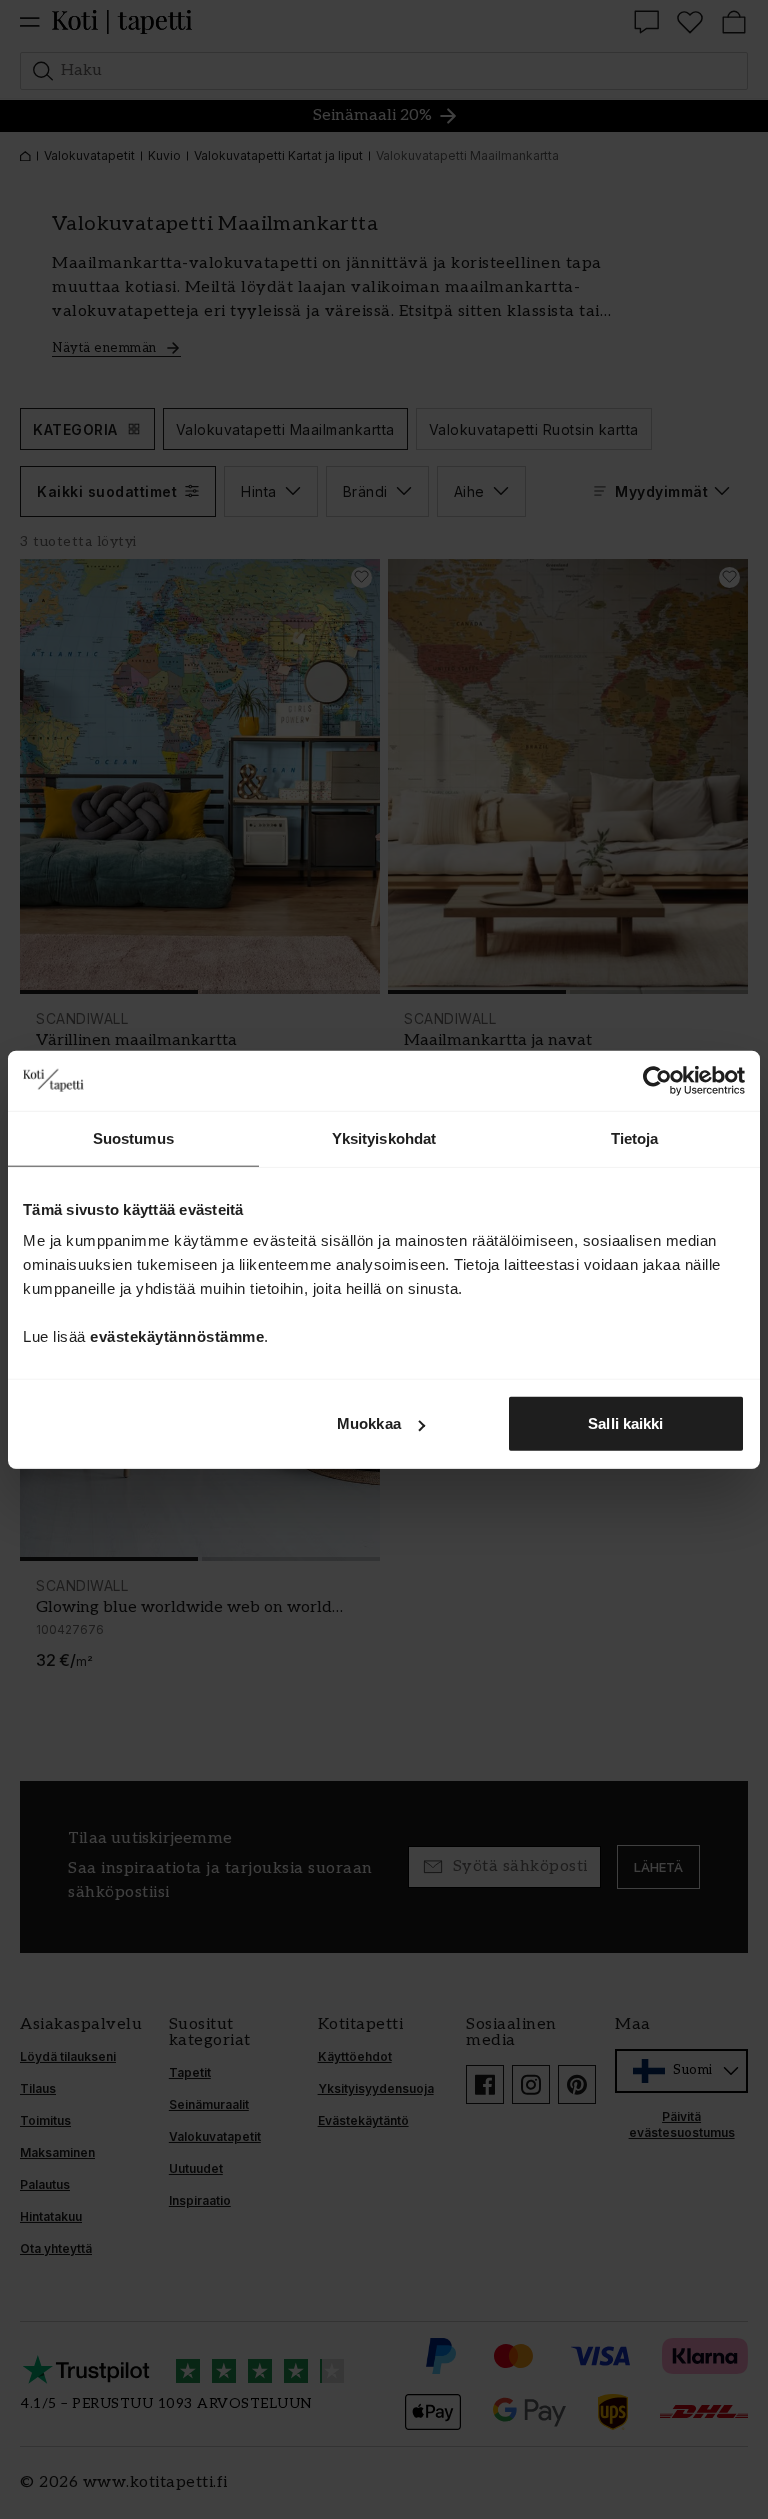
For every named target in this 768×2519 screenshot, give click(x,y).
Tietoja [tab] (635, 1137)
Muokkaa (369, 1423)
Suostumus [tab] (133, 1137)
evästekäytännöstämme (177, 1336)
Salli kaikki (625, 1423)
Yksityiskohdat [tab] (384, 1137)
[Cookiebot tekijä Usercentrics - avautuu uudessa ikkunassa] (657, 1080)
